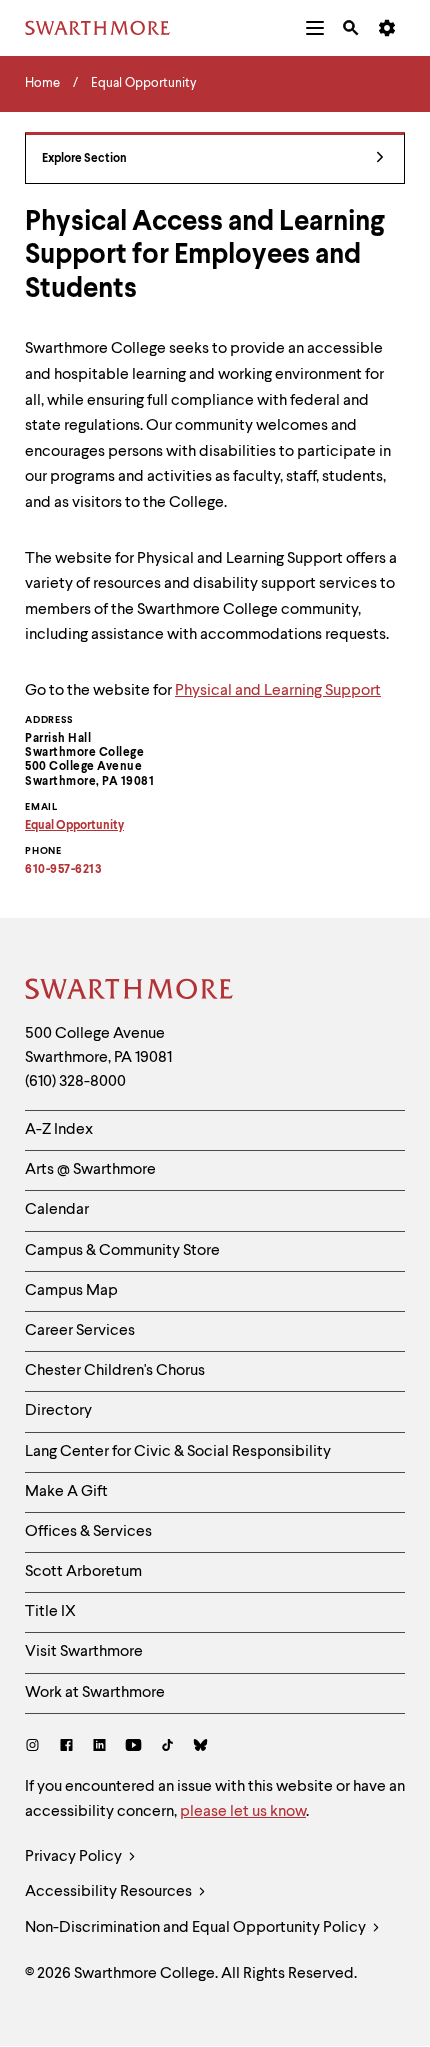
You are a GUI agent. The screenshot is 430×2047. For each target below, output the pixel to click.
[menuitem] (315, 28)
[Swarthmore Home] (130, 992)
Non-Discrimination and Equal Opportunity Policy (197, 1928)
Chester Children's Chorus (115, 1371)
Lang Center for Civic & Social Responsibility (178, 1452)
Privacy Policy (75, 1857)
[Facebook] (66, 1747)
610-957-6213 (63, 870)
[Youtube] (133, 1747)
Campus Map (71, 1291)
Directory (58, 1411)
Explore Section (84, 159)
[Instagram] (36, 1747)
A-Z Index (59, 1130)
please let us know (243, 1812)
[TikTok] (167, 1747)
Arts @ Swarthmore (90, 1170)
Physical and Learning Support (278, 691)
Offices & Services (88, 1532)
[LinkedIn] (99, 1747)
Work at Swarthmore (95, 1693)
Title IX (50, 1612)
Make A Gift (66, 1492)
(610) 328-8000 (75, 1082)
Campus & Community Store (122, 1251)
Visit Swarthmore (84, 1652)
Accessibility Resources (110, 1892)
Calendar (57, 1210)
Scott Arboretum (83, 1572)
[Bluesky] (200, 1747)
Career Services (80, 1331)
